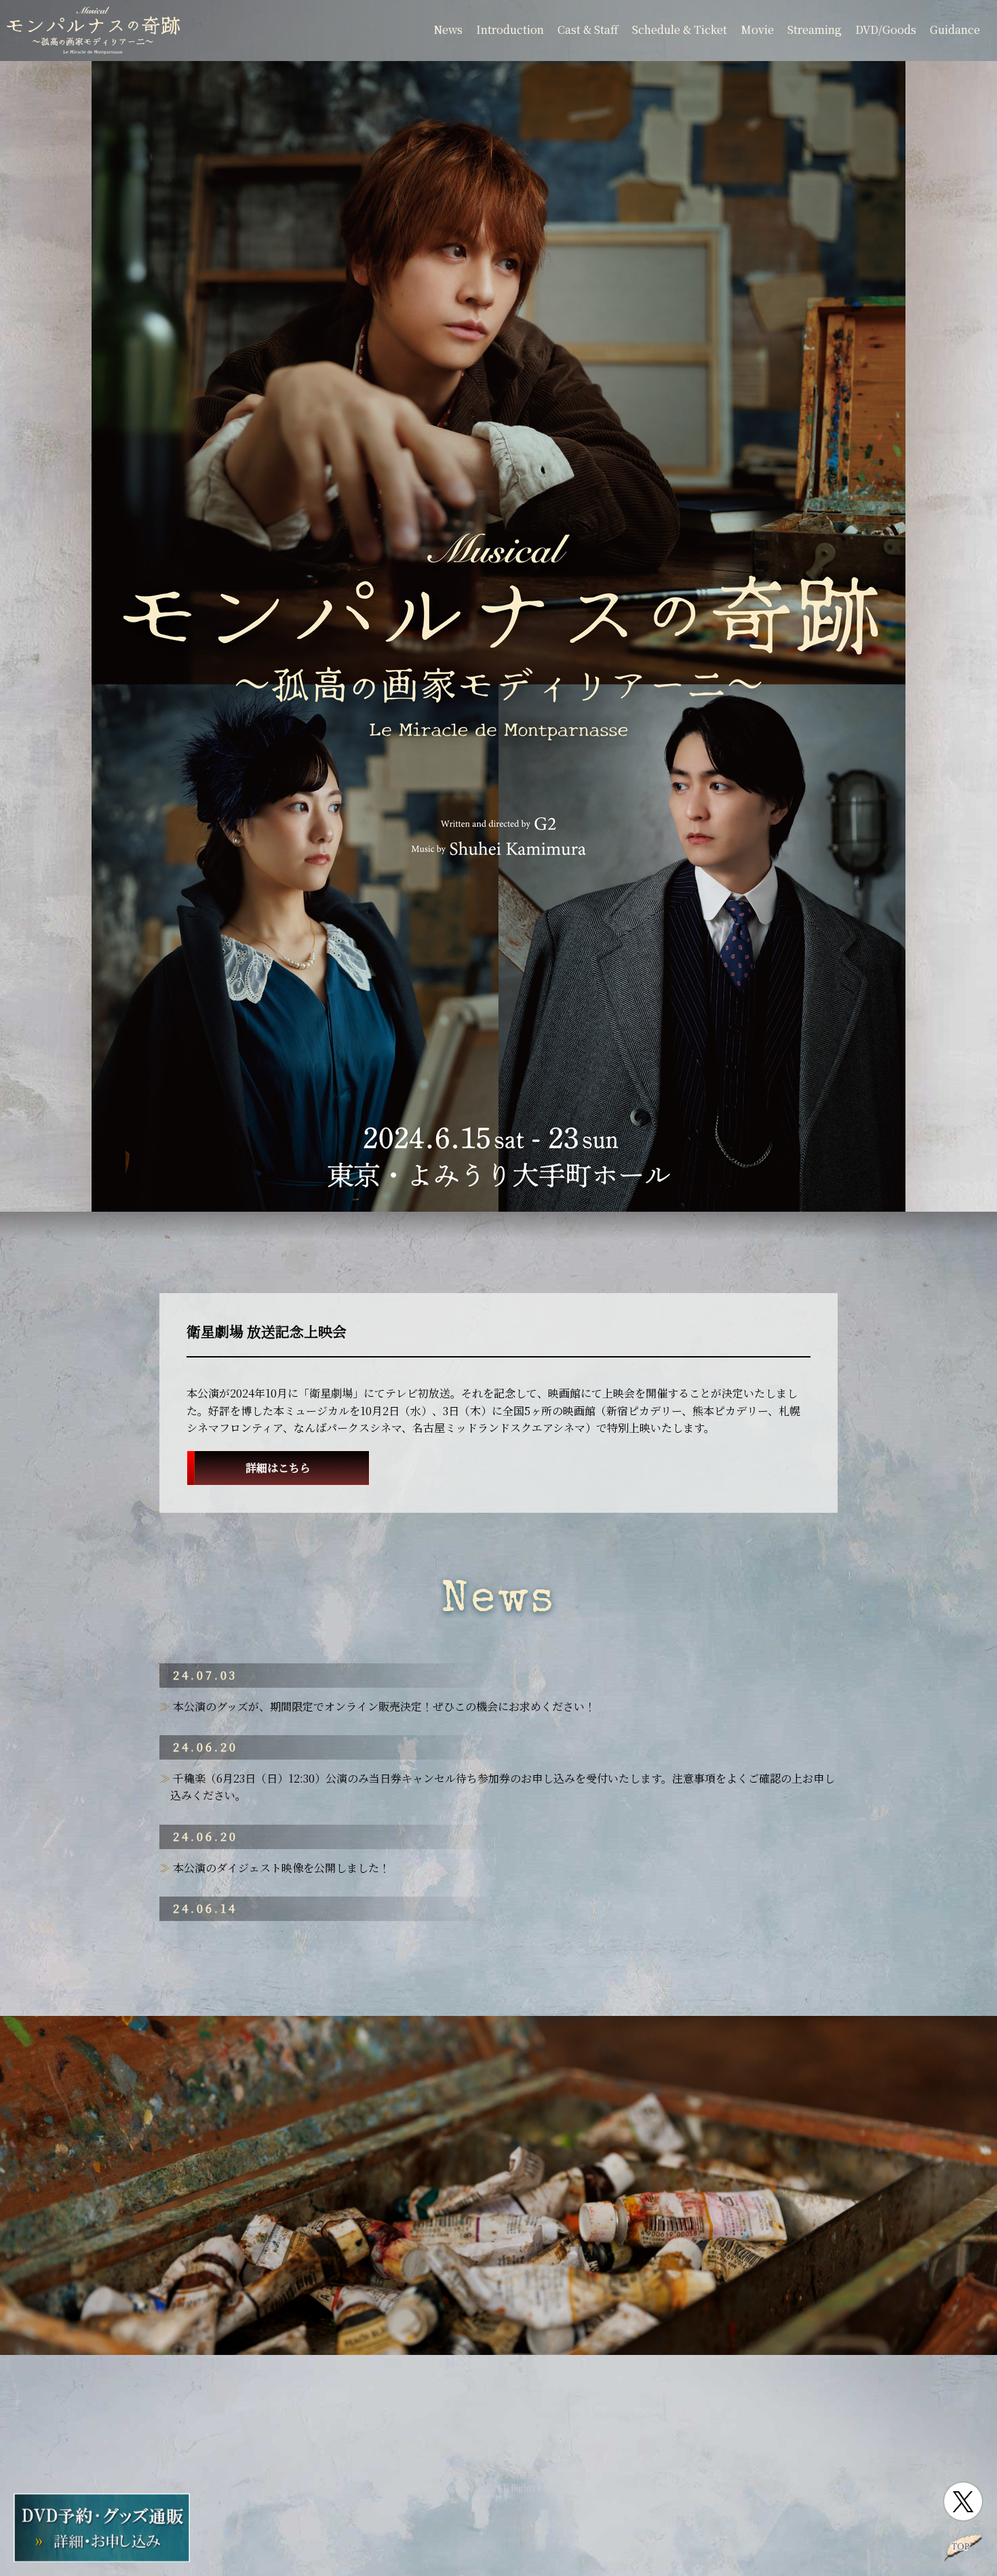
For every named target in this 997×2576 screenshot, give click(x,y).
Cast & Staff (588, 29)
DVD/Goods (886, 29)
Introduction (510, 29)
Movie (757, 29)
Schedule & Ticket (680, 29)
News (448, 29)
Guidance (955, 29)
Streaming (815, 29)
